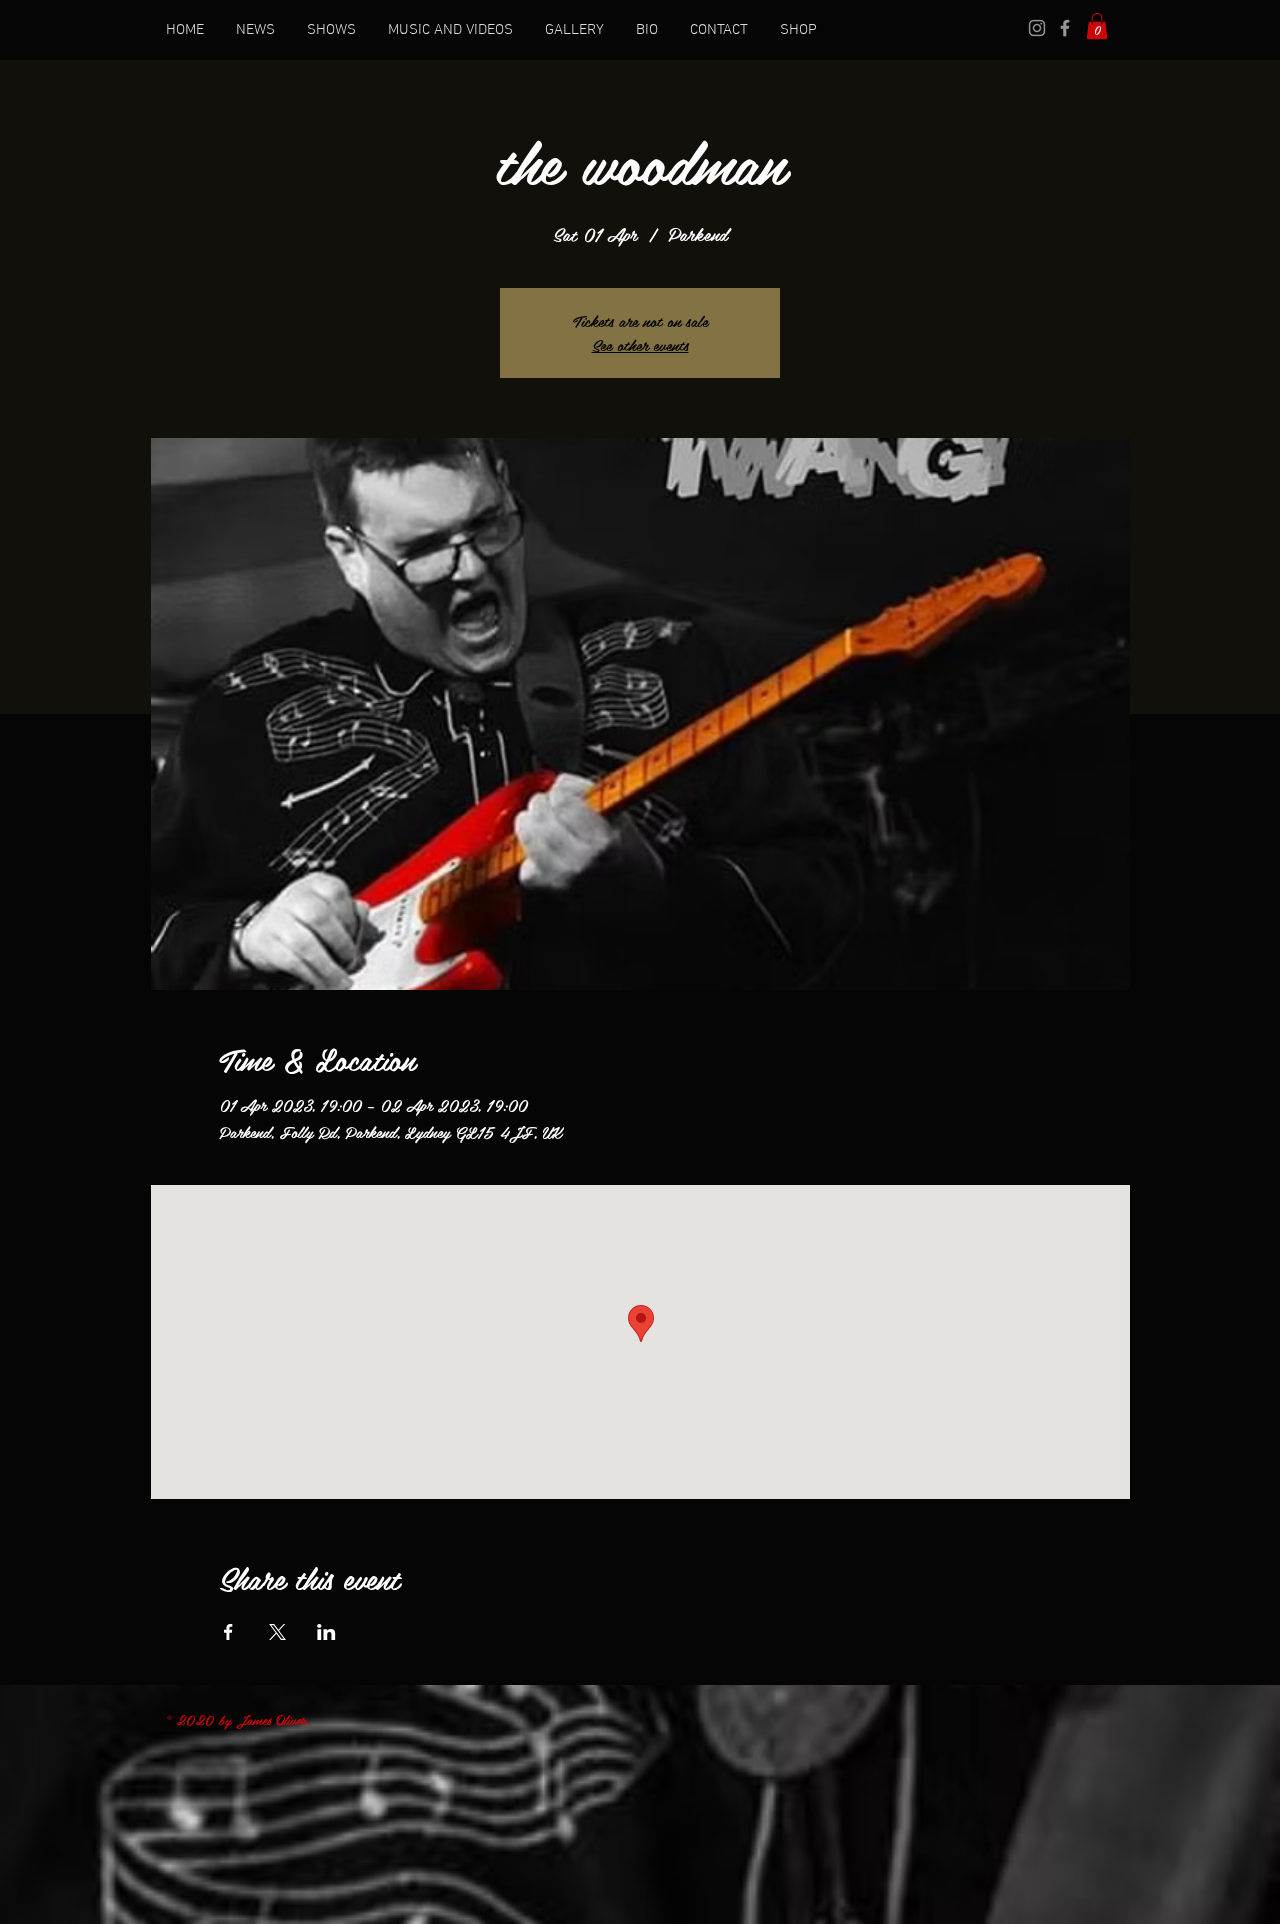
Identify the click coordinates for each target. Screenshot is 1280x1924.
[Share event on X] (277, 1632)
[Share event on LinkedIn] (326, 1632)
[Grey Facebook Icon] (1065, 28)
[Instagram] (1037, 28)
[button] (1097, 26)
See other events (640, 344)
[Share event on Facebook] (228, 1632)
